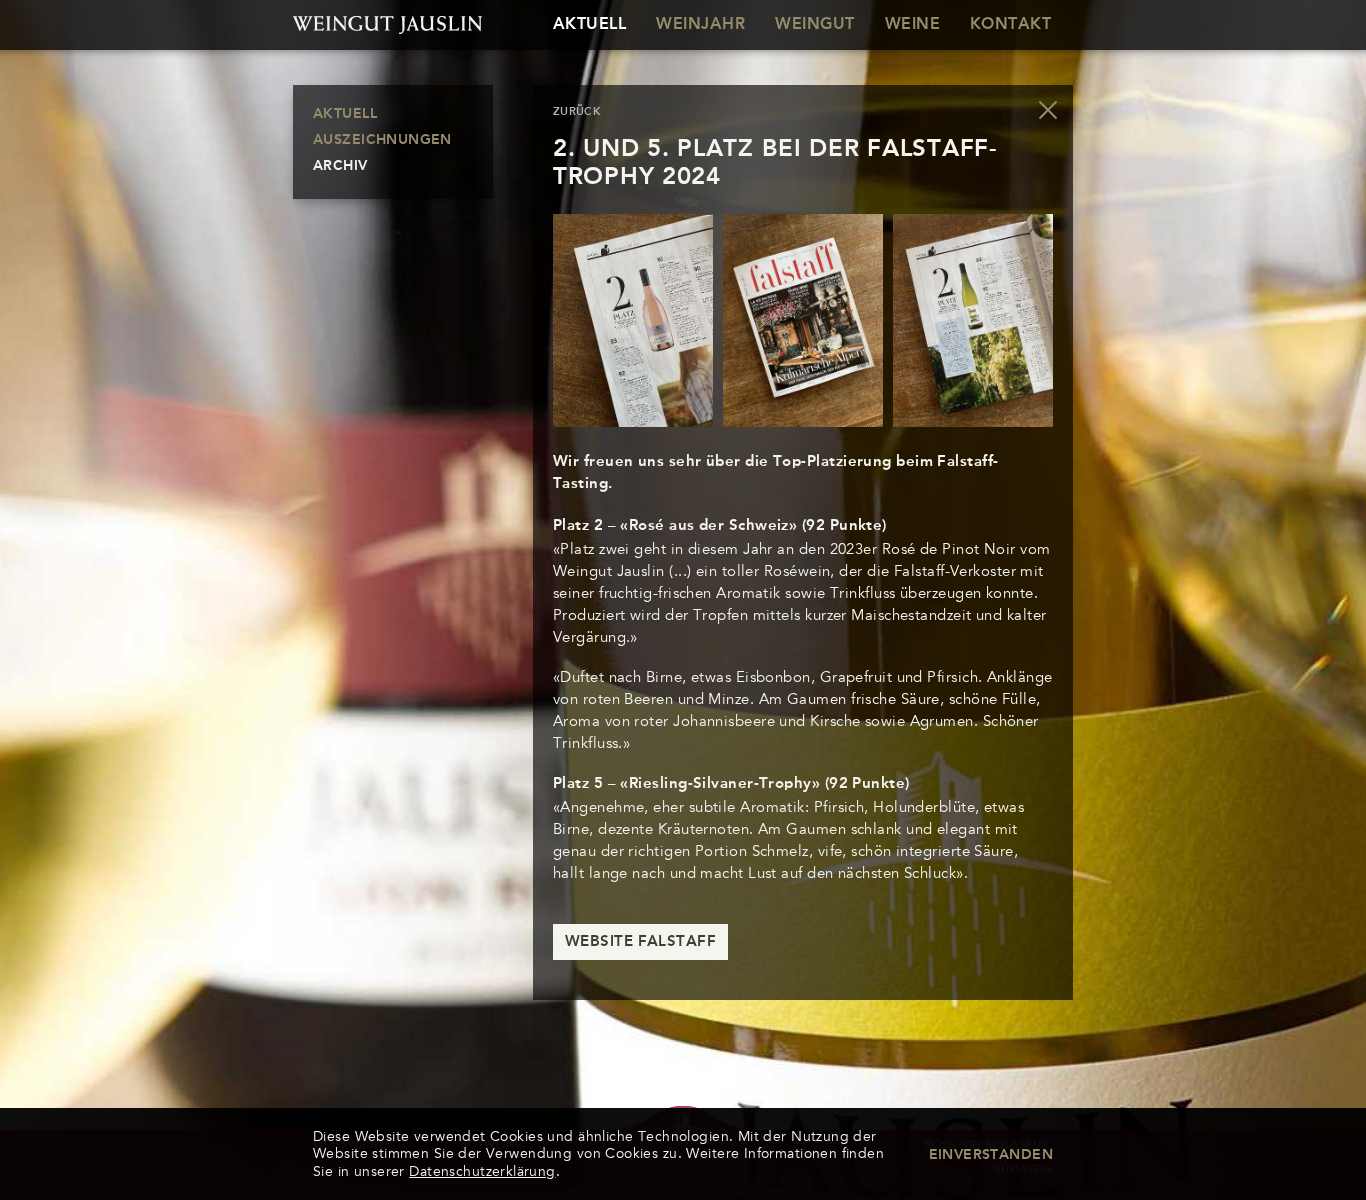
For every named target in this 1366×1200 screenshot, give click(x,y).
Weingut (814, 25)
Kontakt (1010, 25)
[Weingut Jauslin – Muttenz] (393, 25)
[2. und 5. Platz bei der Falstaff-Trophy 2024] (633, 320)
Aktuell (589, 25)
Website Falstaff (640, 942)
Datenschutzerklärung (482, 1171)
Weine (912, 25)
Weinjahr (700, 25)
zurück (577, 112)
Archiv (340, 166)
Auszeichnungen (382, 140)
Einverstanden (991, 1155)
